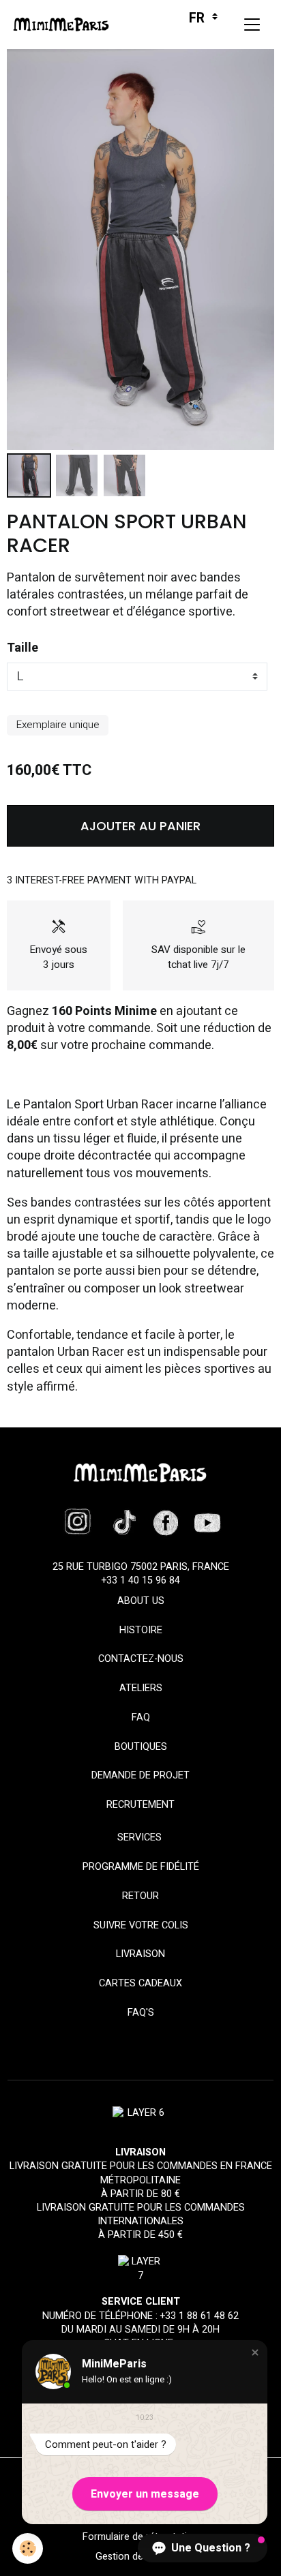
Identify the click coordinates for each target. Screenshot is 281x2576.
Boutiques (141, 1747)
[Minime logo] (140, 1473)
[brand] (64, 25)
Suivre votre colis (141, 1925)
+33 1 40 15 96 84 (141, 1580)
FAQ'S (141, 2013)
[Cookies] (28, 2548)
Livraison (140, 1954)
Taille (23, 648)
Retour (140, 1896)
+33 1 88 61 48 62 (199, 2316)
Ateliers (141, 1688)
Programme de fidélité (141, 1867)
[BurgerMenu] (252, 25)
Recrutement (140, 1805)
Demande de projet (140, 1775)
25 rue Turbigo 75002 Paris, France (141, 1567)
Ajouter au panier (140, 826)
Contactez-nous (141, 1659)
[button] (255, 2352)
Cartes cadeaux (140, 1983)
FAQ (141, 1717)
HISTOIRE (141, 1630)
